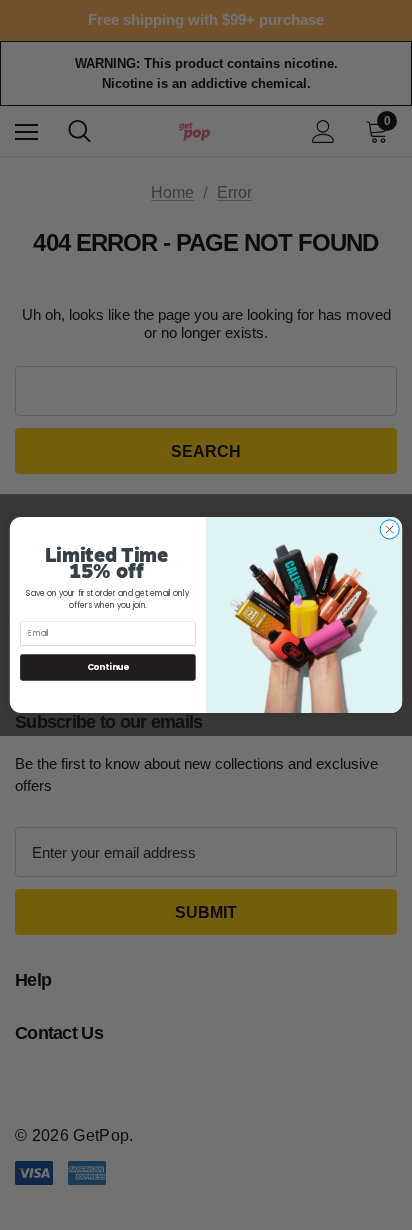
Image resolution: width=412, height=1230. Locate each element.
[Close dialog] (389, 529)
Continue (108, 667)
